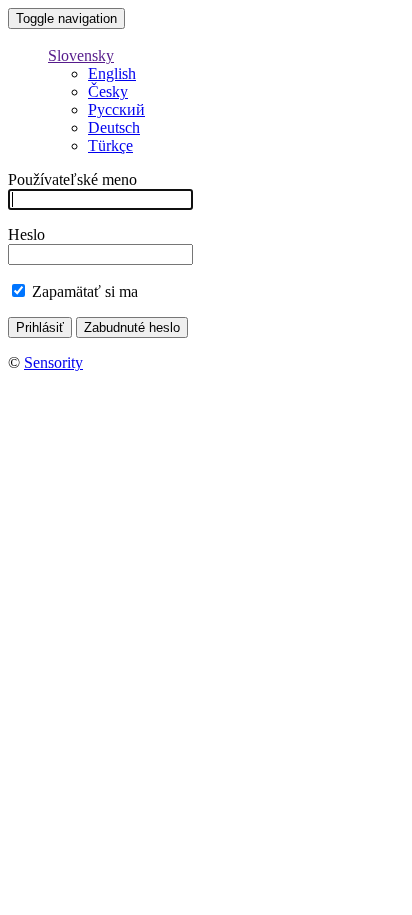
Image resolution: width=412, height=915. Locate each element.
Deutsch (114, 127)
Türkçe (110, 145)
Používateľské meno (72, 179)
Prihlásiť (40, 327)
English (112, 73)
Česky (108, 91)
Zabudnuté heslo (132, 327)
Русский (116, 109)
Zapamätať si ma (85, 291)
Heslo (26, 234)
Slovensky (81, 55)
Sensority (53, 362)
